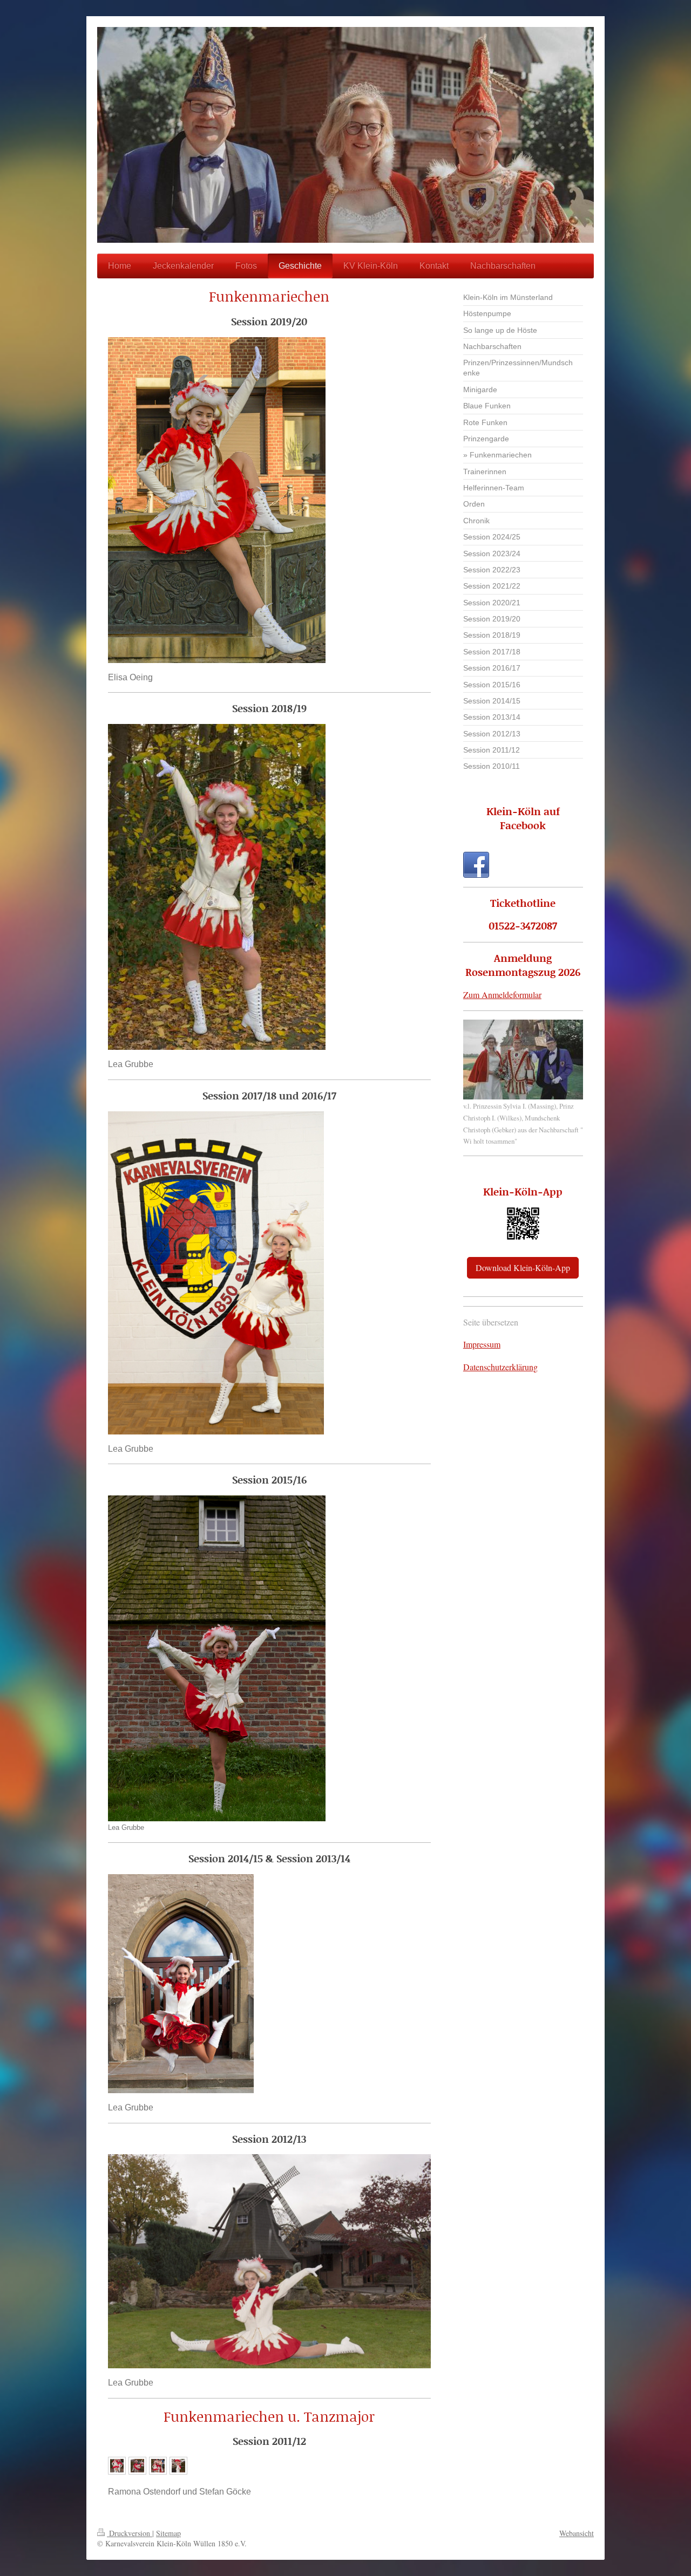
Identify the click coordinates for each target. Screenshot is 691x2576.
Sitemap (168, 2533)
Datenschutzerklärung (500, 1367)
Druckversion (130, 2533)
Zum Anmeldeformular (502, 995)
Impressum (482, 1344)
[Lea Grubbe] (217, 1658)
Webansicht (577, 2533)
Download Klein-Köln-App (523, 1267)
